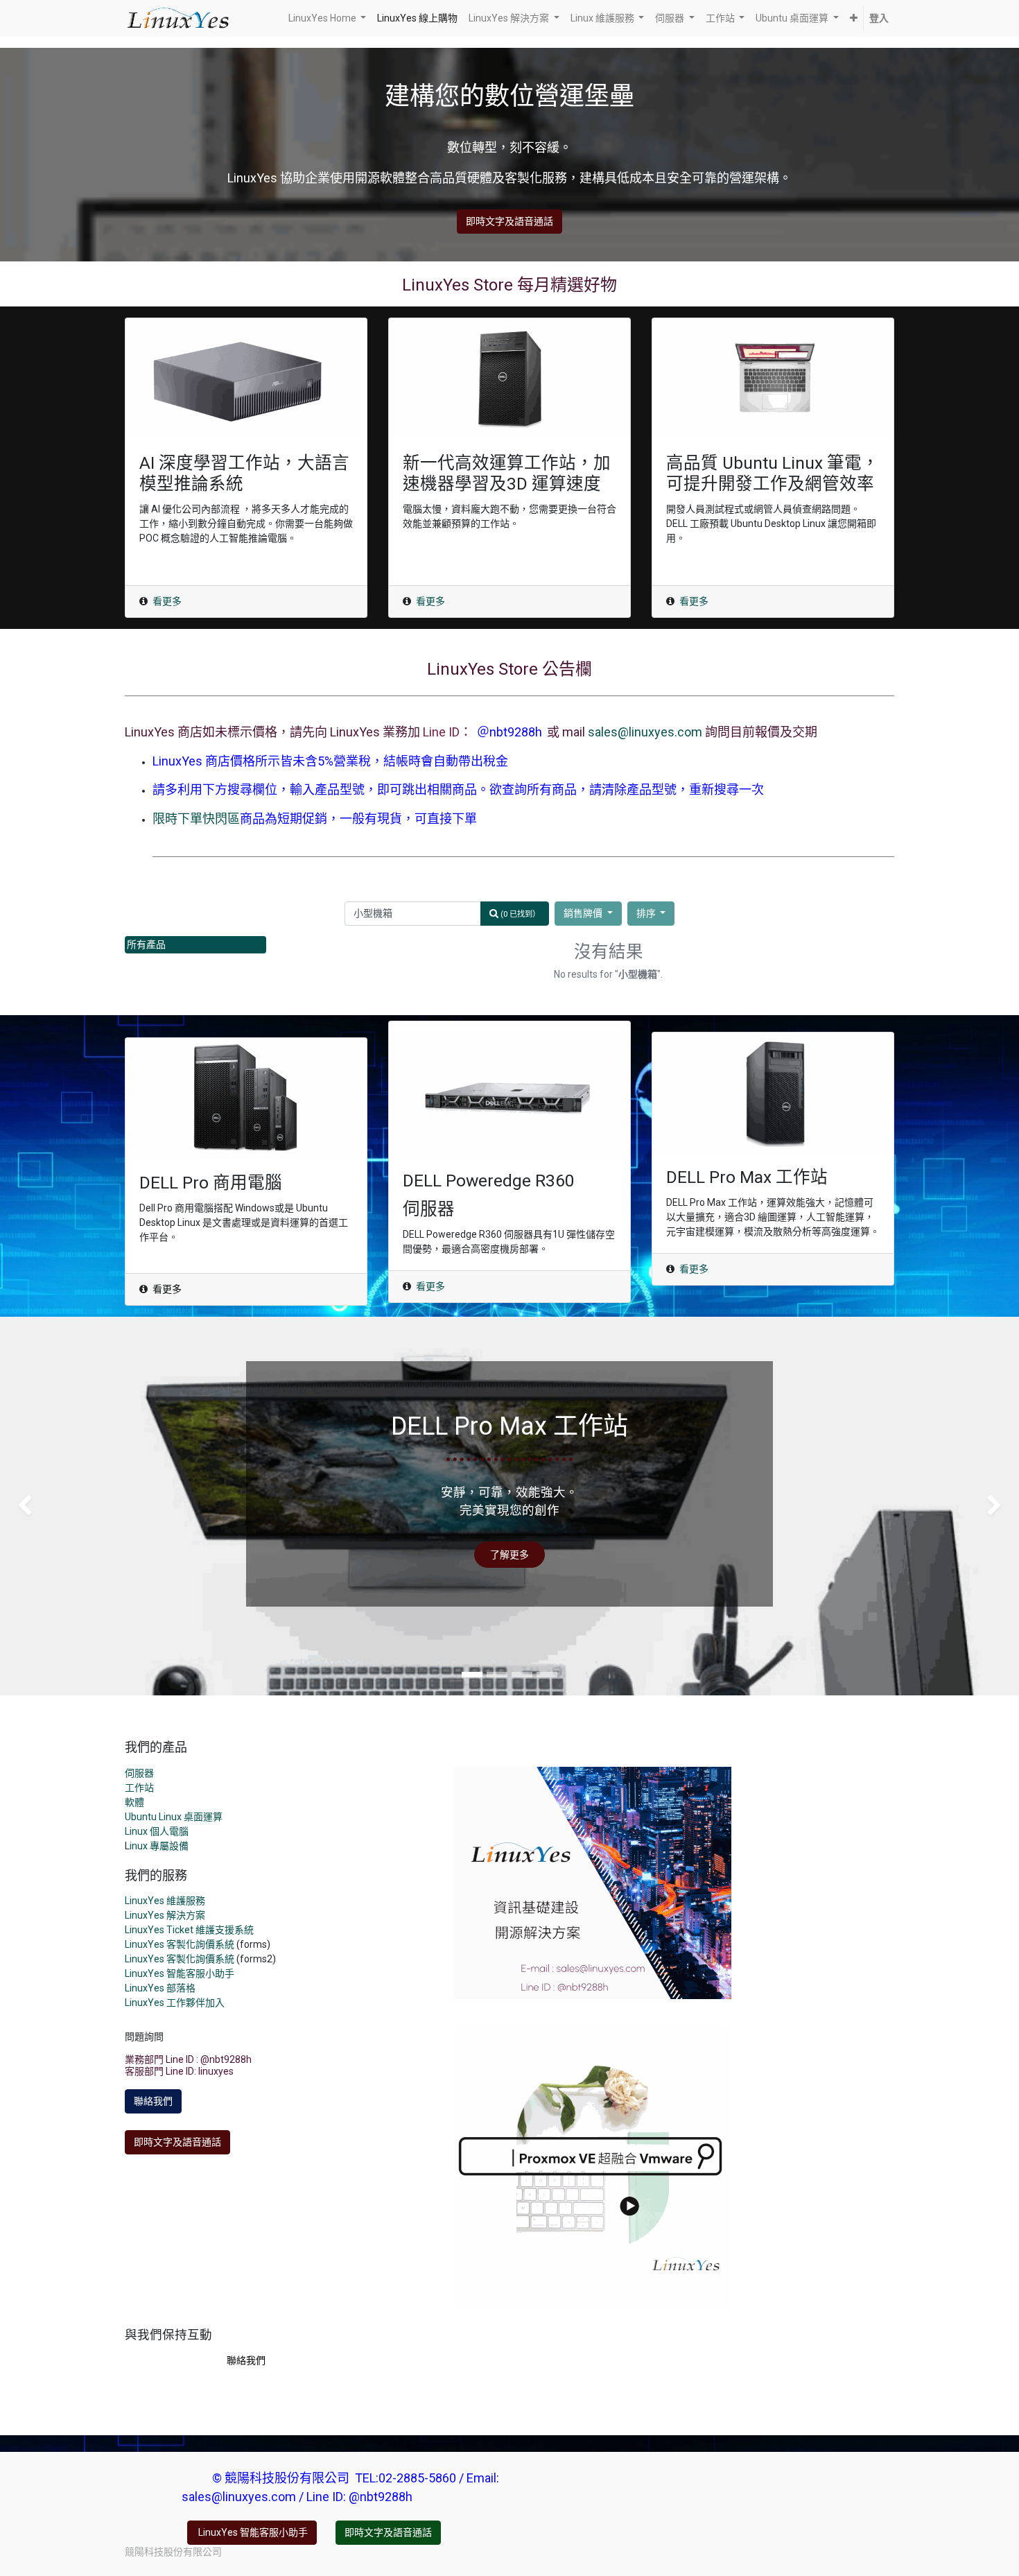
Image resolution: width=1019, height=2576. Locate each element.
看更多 (167, 601)
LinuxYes (146, 1959)
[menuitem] (417, 18)
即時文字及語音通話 (509, 221)
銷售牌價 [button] (584, 913)
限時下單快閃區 (196, 819)
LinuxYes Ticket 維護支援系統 (189, 1930)
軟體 (134, 1802)
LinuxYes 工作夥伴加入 (175, 2003)
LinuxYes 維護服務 (165, 1901)
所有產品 (146, 944)
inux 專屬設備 (159, 1846)
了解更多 (509, 1555)
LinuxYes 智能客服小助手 (180, 1973)
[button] (854, 18)
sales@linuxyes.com (645, 732)
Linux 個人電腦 (157, 1831)
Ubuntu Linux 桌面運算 (174, 1817)
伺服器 (139, 1773)
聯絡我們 (153, 2101)
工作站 (139, 1788)
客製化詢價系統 (200, 1959)
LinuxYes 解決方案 (165, 1915)
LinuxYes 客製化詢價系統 (180, 1944)
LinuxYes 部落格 (160, 1988)
